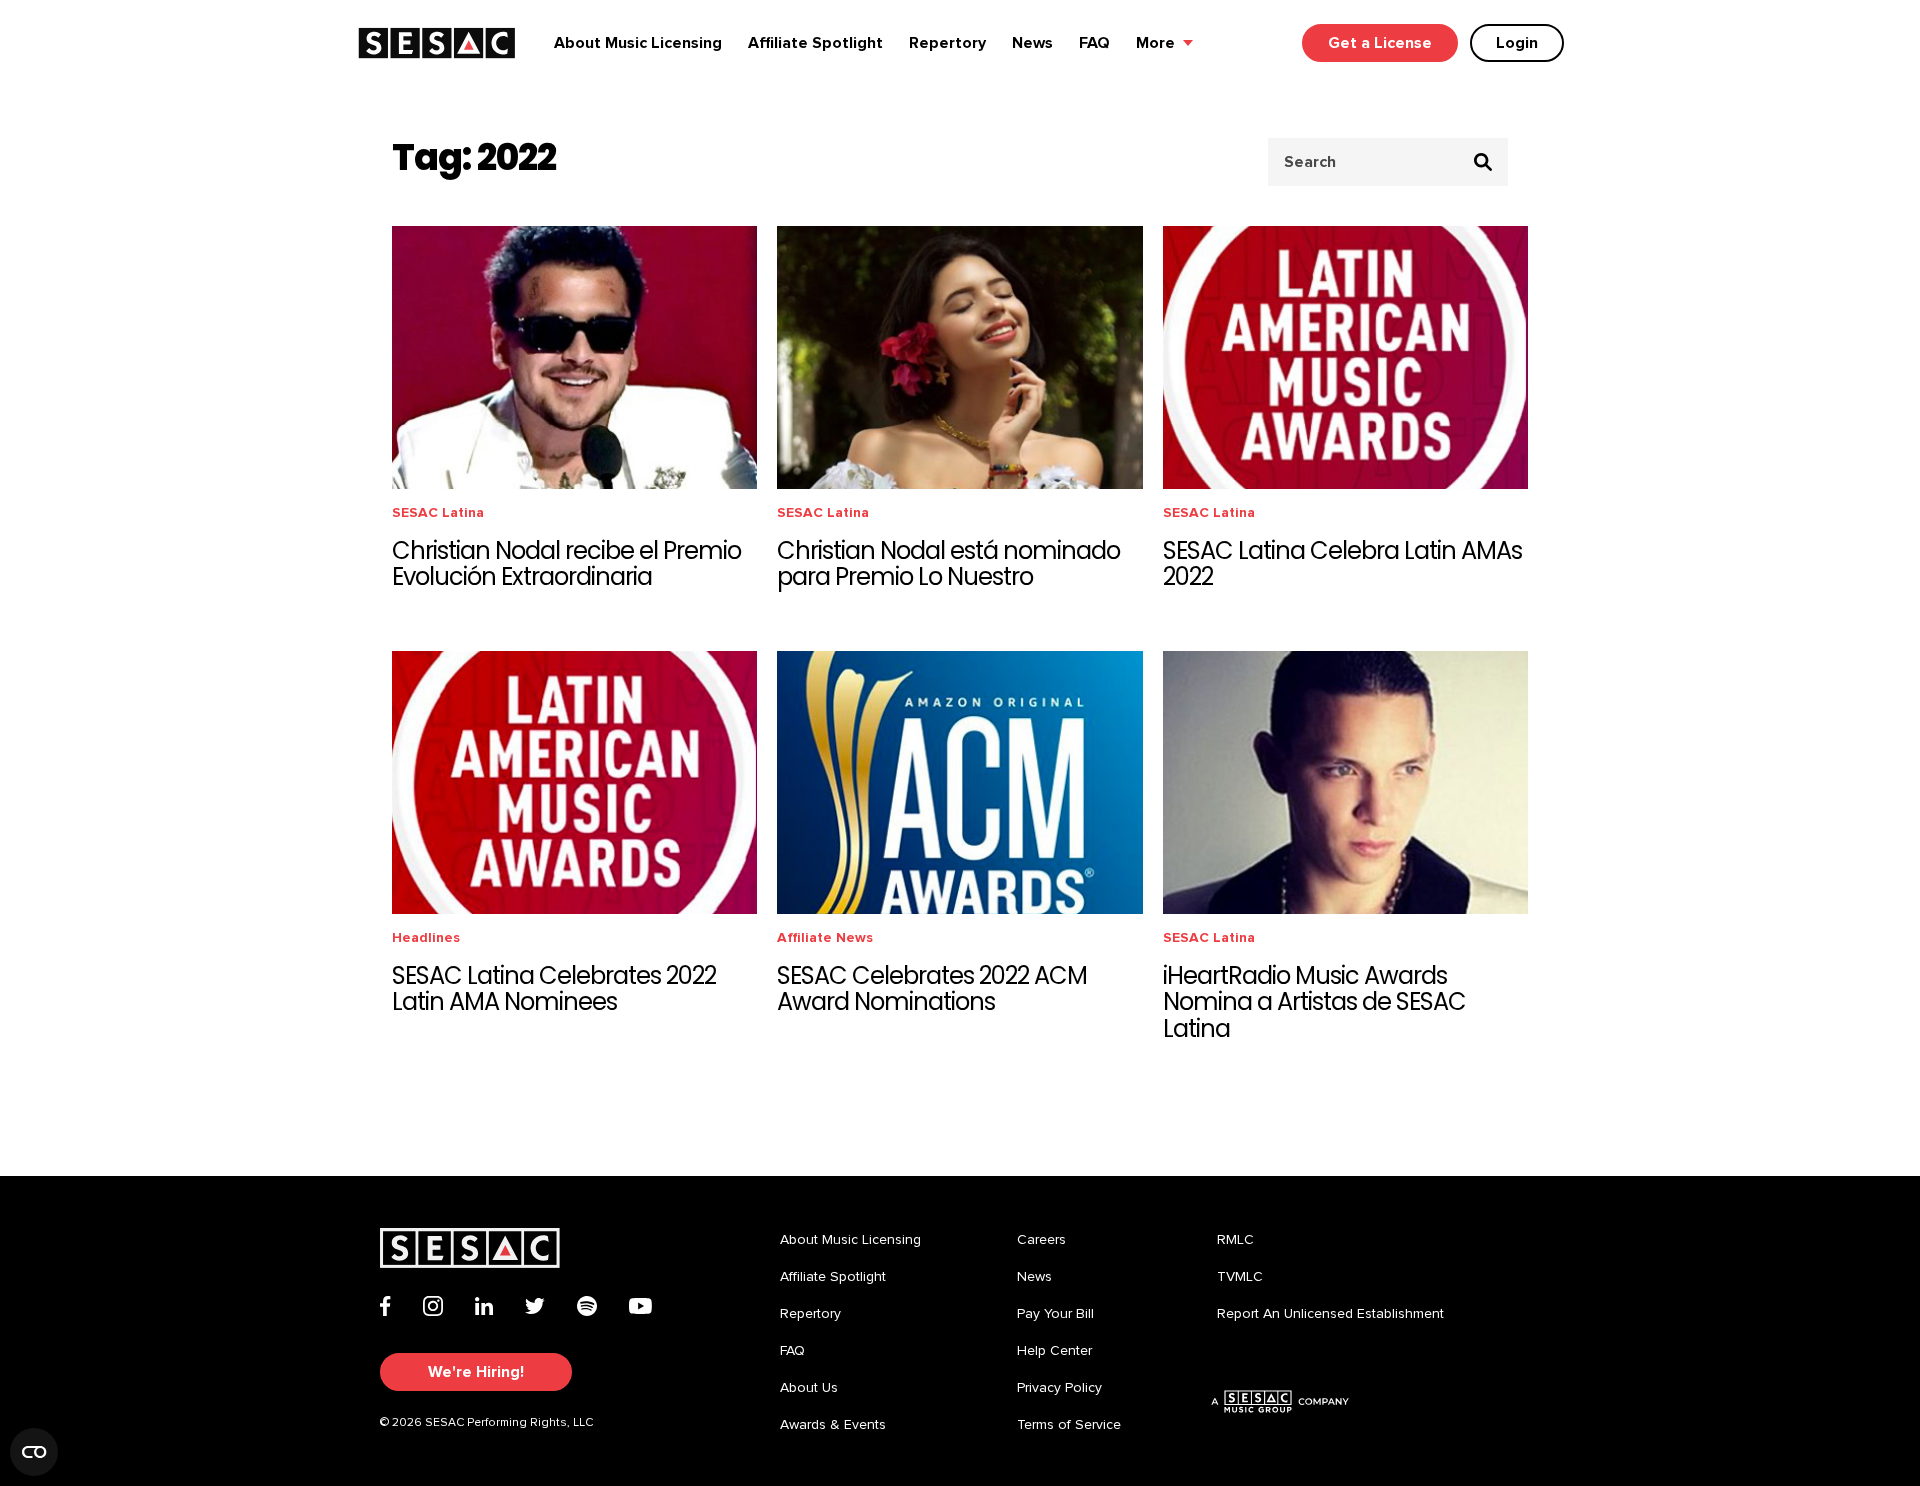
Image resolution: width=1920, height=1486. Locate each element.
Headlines (426, 937)
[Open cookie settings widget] (34, 1452)
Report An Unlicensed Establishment (1330, 1314)
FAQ (1094, 43)
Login (1517, 43)
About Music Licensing (638, 43)
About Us (809, 1388)
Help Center (1054, 1351)
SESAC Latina (438, 512)
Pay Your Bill (1055, 1314)
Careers (1041, 1240)
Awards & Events (833, 1425)
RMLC (1235, 1240)
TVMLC (1240, 1277)
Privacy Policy (1059, 1388)
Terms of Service (1069, 1425)
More (1155, 43)
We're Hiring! (476, 1372)
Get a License (1380, 43)
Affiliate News (825, 937)
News (1032, 43)
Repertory (947, 43)
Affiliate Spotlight (815, 43)
